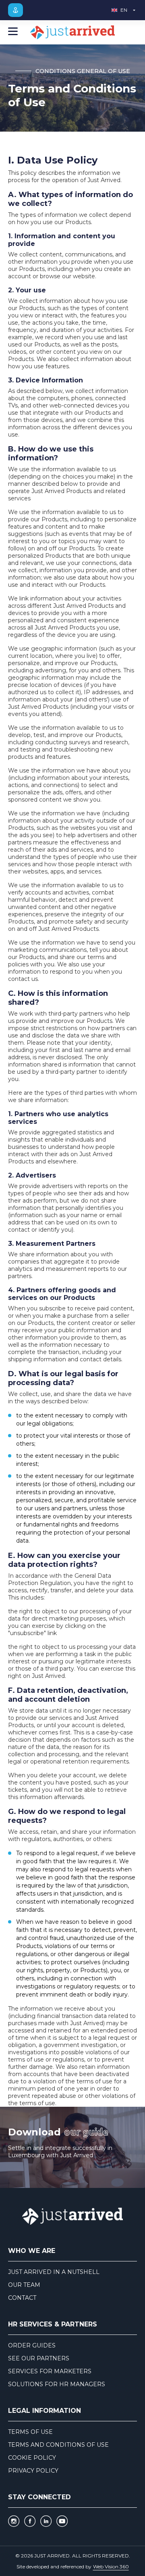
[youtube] (62, 2521)
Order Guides (32, 2345)
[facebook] (30, 2521)
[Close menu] (13, 32)
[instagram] (14, 2521)
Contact (22, 2298)
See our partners (39, 2358)
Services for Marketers (50, 2371)
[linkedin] (46, 2521)
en (124, 10)
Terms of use (30, 2432)
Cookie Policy (32, 2458)
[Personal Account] (16, 10)
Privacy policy (33, 2471)
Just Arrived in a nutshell (54, 2272)
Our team (24, 2285)
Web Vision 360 (111, 2567)
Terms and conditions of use (58, 2445)
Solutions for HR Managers (57, 2384)
